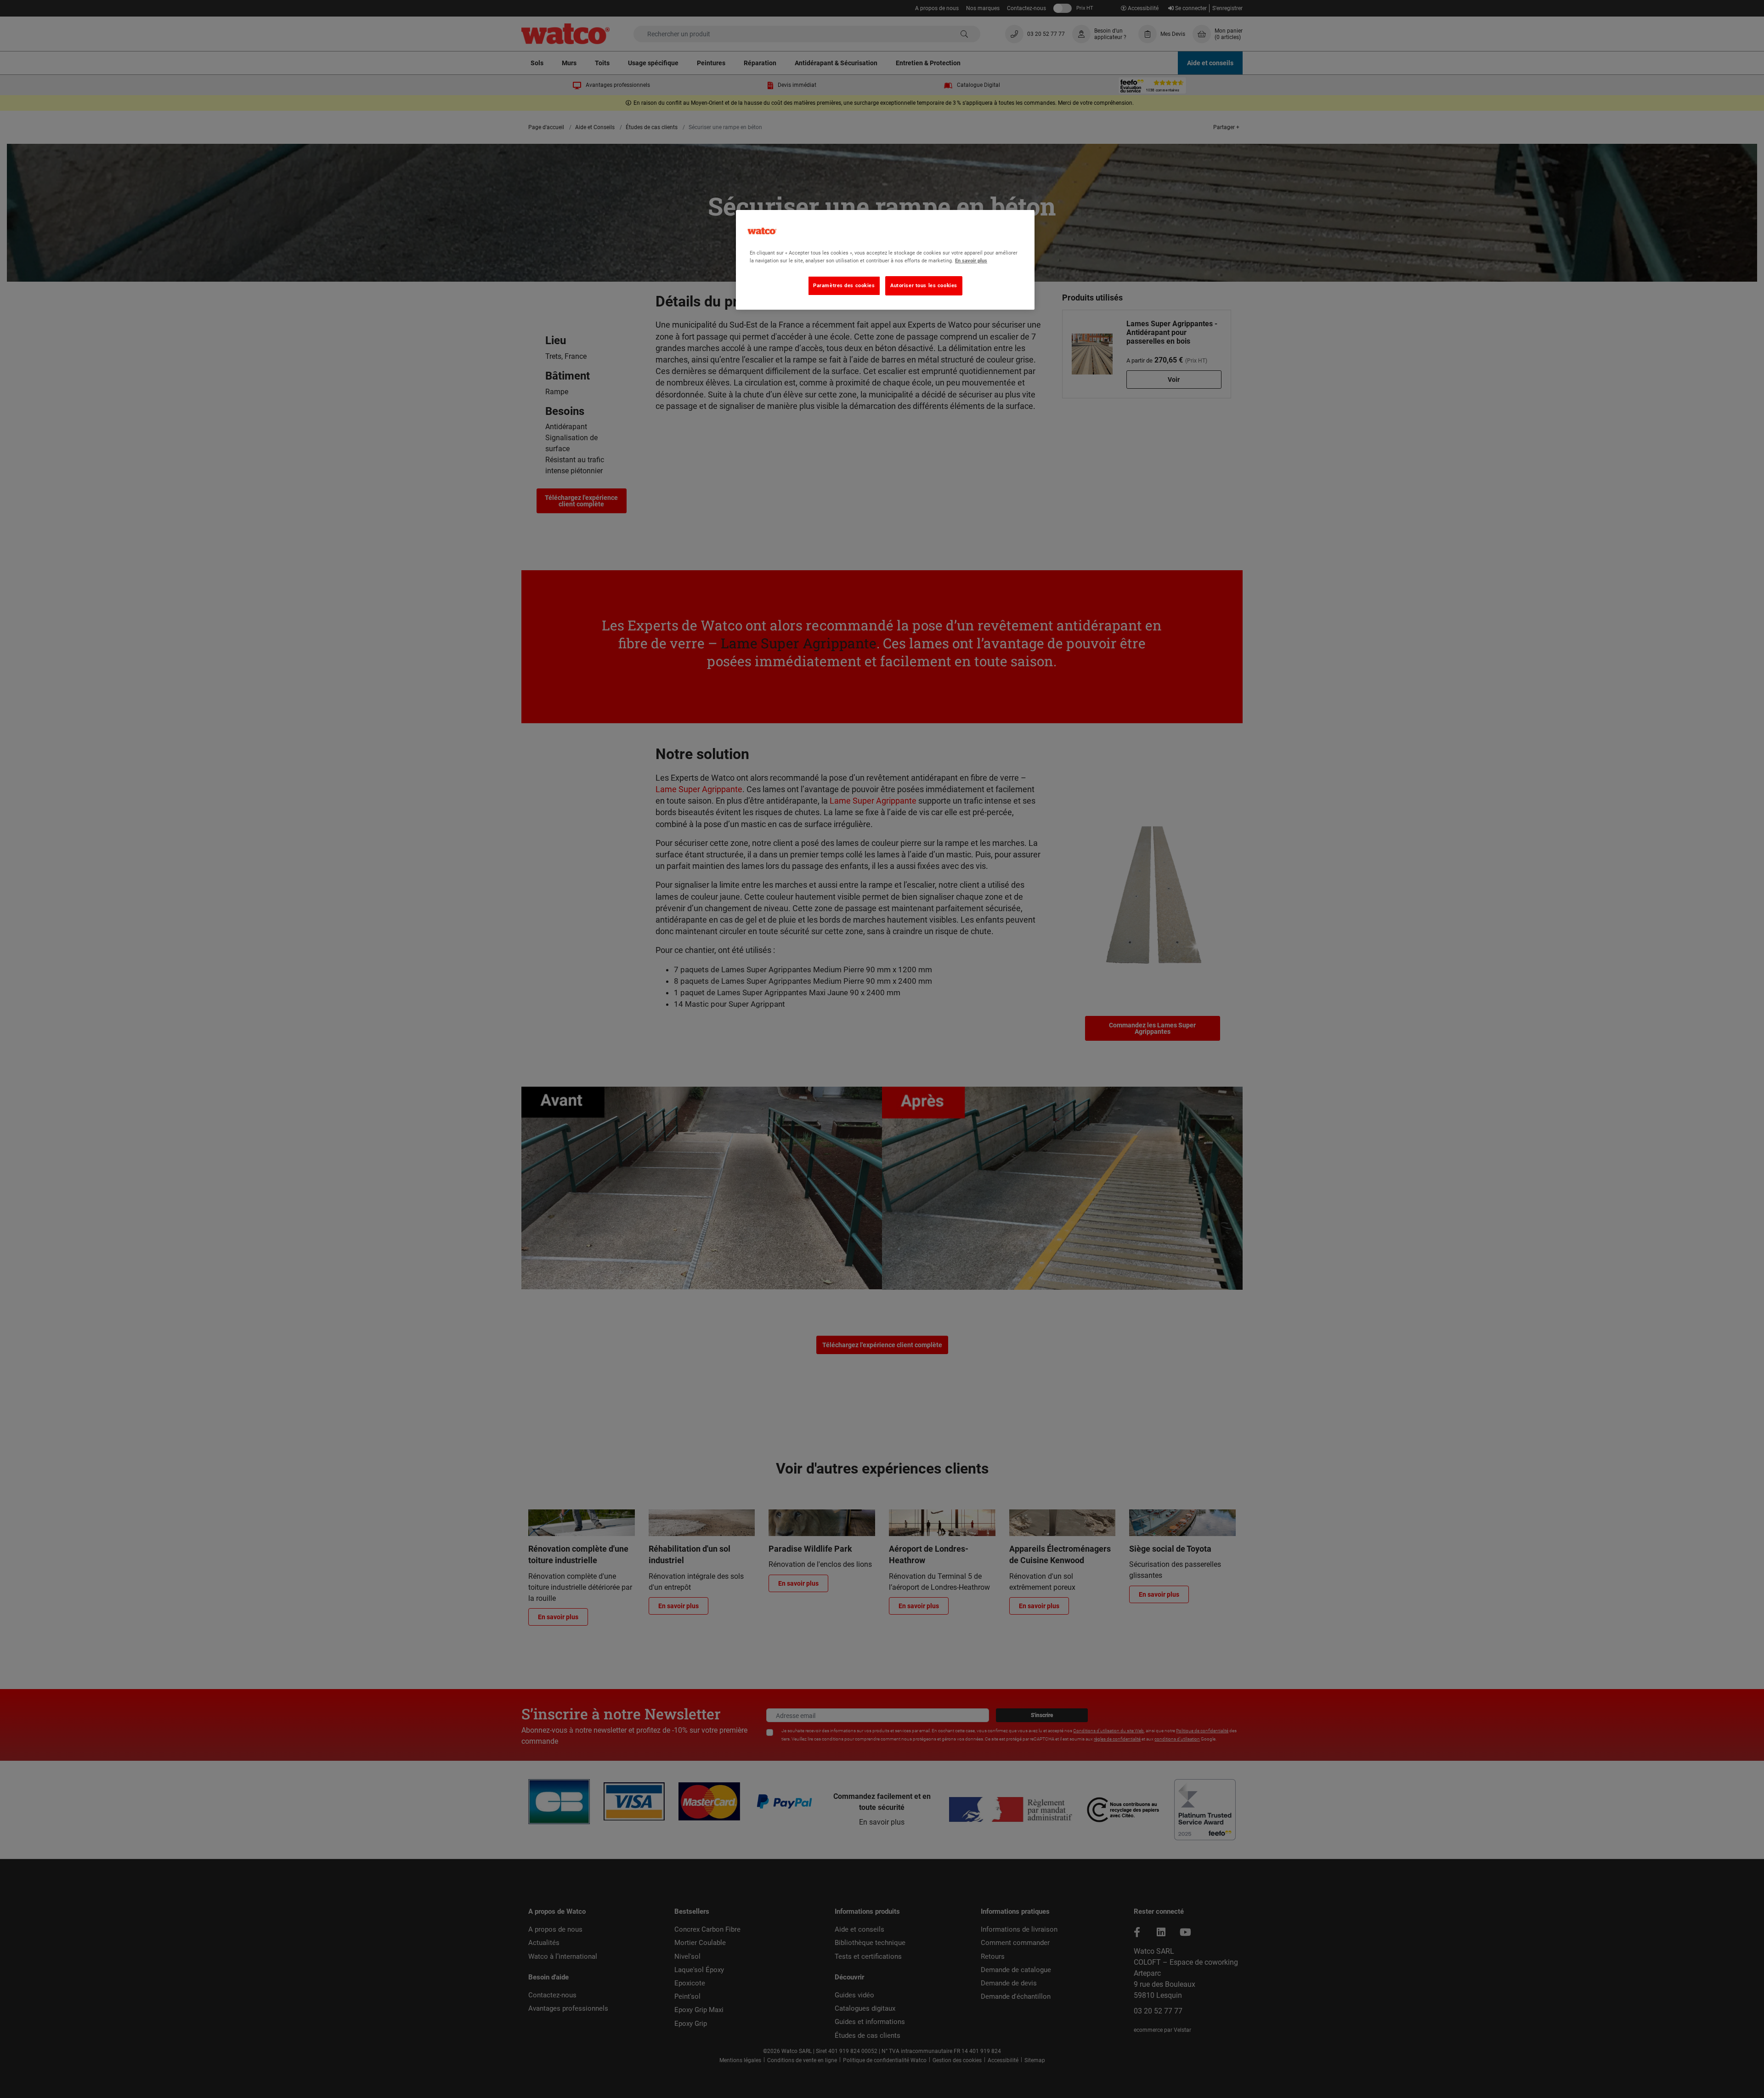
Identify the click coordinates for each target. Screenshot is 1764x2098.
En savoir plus (971, 261)
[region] (885, 260)
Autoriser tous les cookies (924, 285)
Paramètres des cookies (844, 285)
